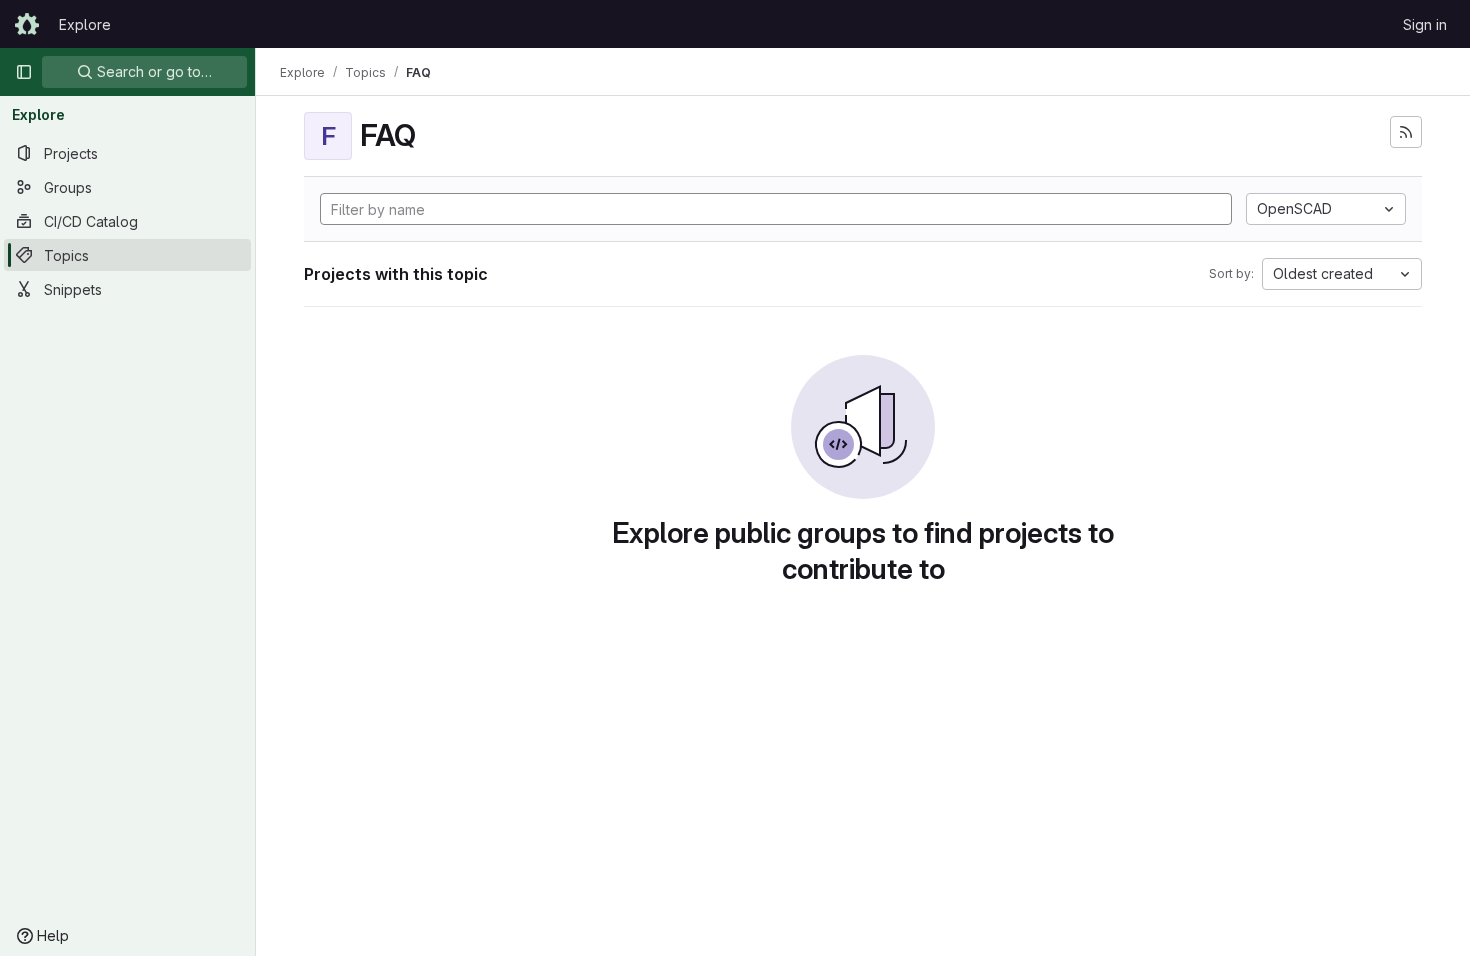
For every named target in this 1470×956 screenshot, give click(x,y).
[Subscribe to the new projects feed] (1406, 132)
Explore (85, 24)
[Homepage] (27, 24)
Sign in (1425, 24)
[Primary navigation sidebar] (24, 72)
